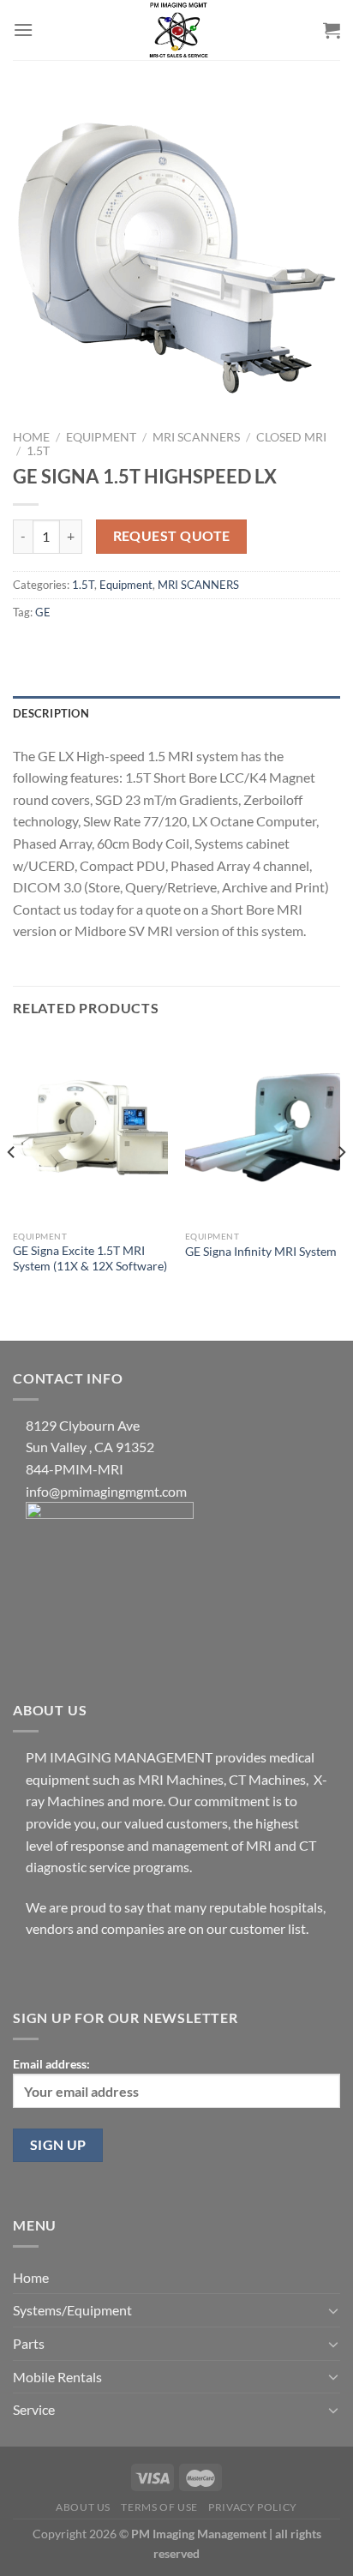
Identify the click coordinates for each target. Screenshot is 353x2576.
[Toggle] (333, 2310)
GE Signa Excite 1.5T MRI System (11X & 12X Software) (90, 1258)
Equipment (101, 437)
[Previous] (12, 1186)
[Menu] (23, 30)
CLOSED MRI (291, 437)
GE (43, 612)
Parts (29, 2343)
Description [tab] (51, 713)
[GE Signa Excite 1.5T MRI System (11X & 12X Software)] (90, 1129)
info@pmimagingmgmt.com (106, 1491)
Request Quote (172, 536)
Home (31, 437)
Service (34, 2409)
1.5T (38, 451)
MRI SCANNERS (196, 437)
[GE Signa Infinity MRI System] (263, 1129)
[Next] (341, 1186)
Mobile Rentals (57, 2377)
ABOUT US (83, 2507)
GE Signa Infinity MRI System (261, 1252)
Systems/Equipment (72, 2310)
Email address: (51, 2064)
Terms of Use (159, 2507)
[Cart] (332, 30)
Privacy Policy (253, 2507)
